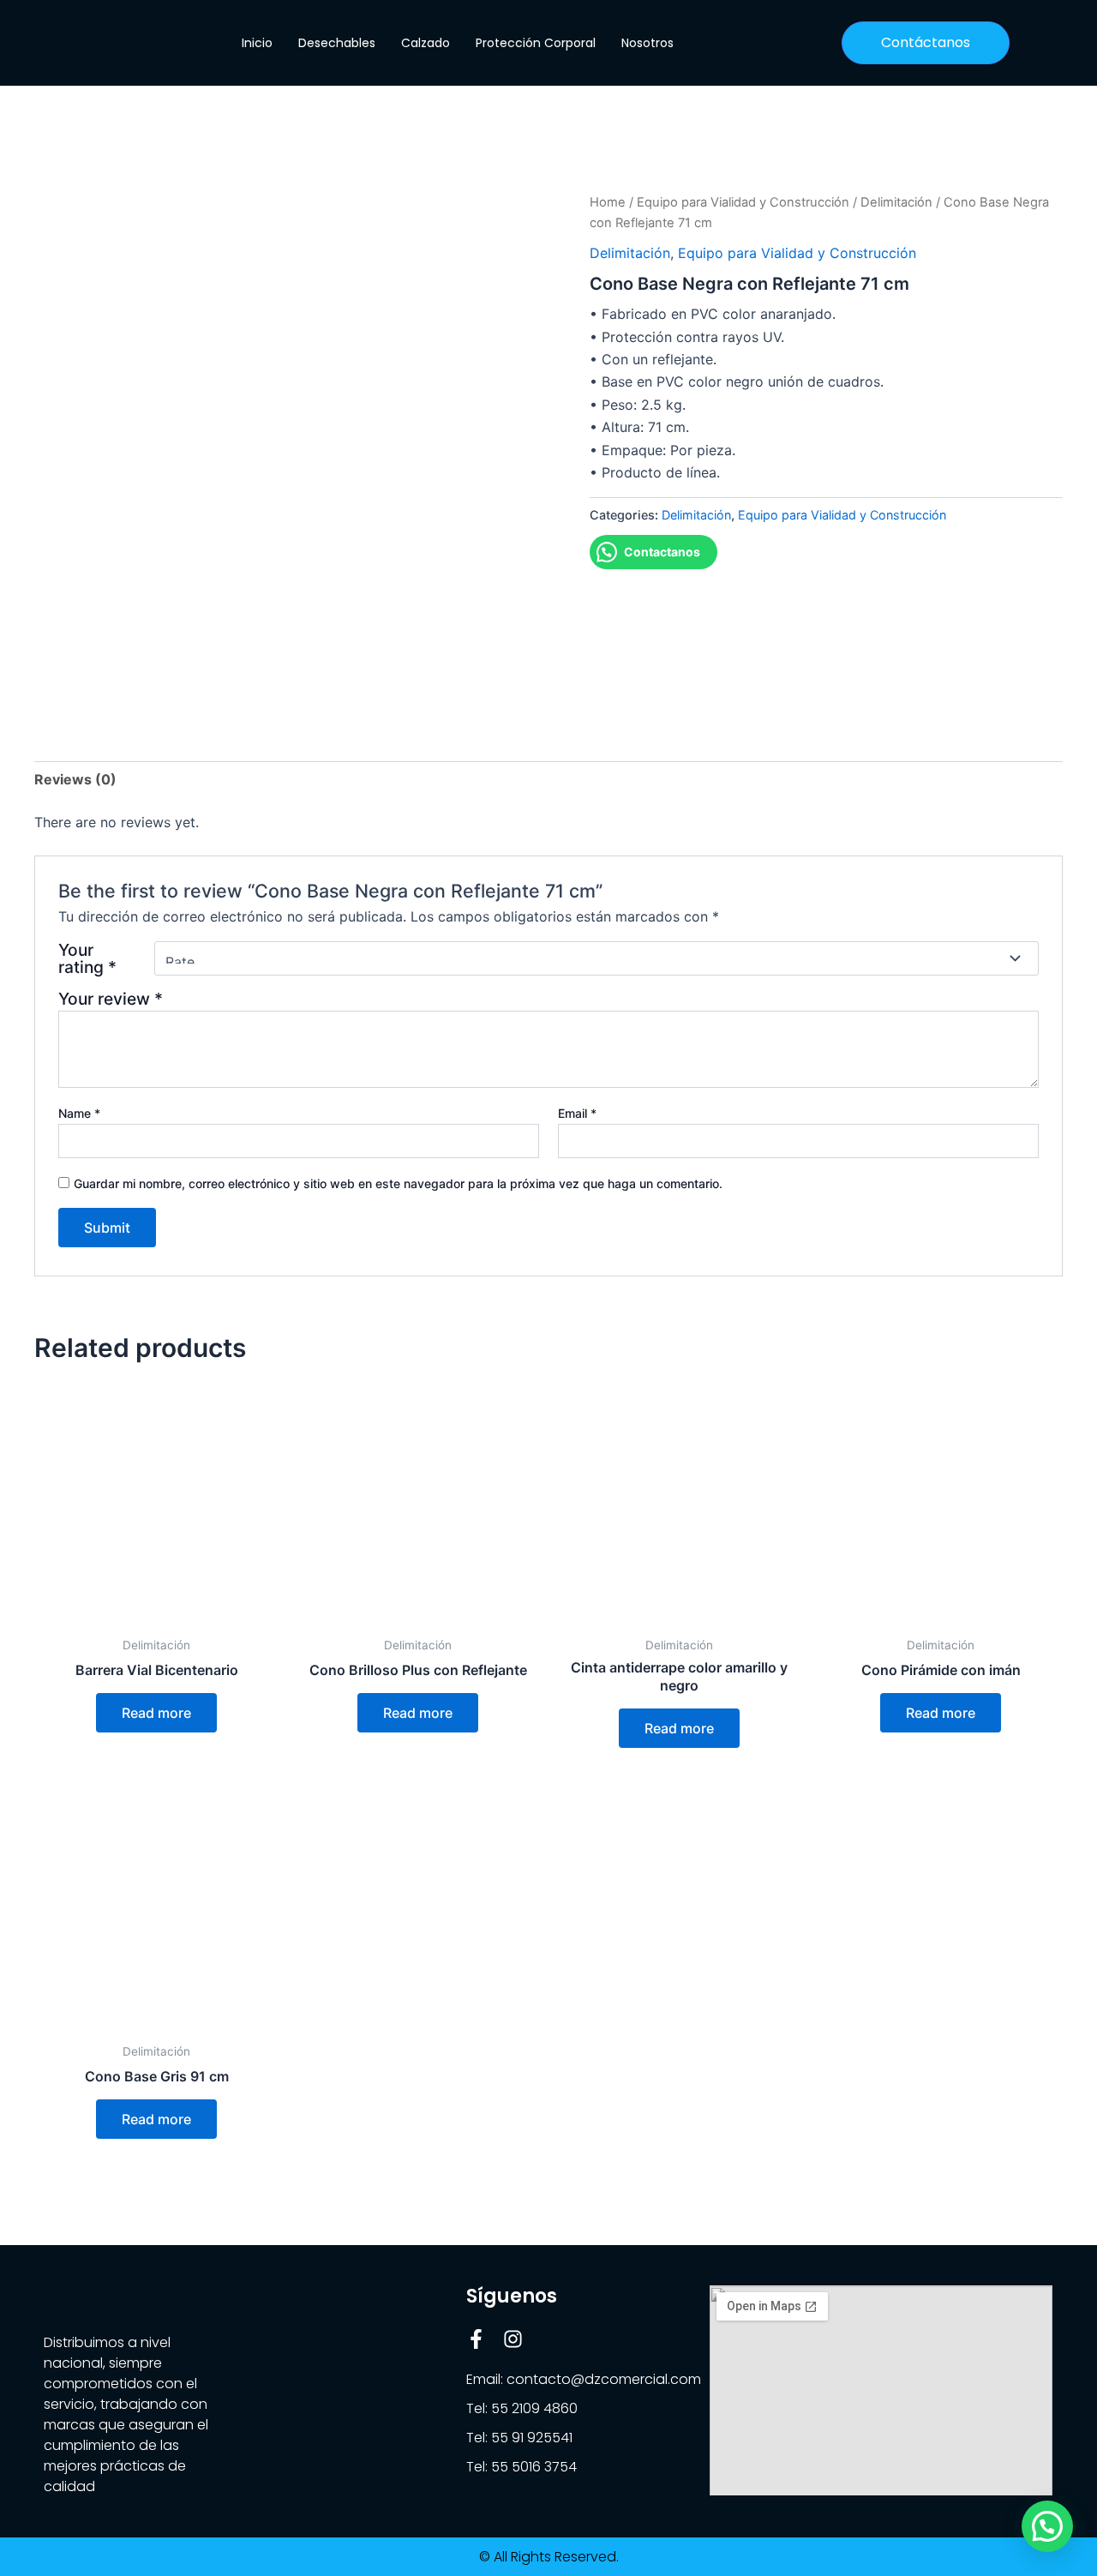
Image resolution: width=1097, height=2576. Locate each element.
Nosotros (647, 43)
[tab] (75, 779)
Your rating (87, 958)
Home (608, 202)
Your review (111, 999)
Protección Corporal (536, 43)
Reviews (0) (75, 779)
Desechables (337, 43)
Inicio (257, 43)
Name (79, 1113)
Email (577, 1113)
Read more (156, 1713)
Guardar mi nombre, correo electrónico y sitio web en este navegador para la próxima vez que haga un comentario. (398, 1183)
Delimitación (896, 202)
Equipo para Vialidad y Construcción (743, 202)
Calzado (426, 43)
